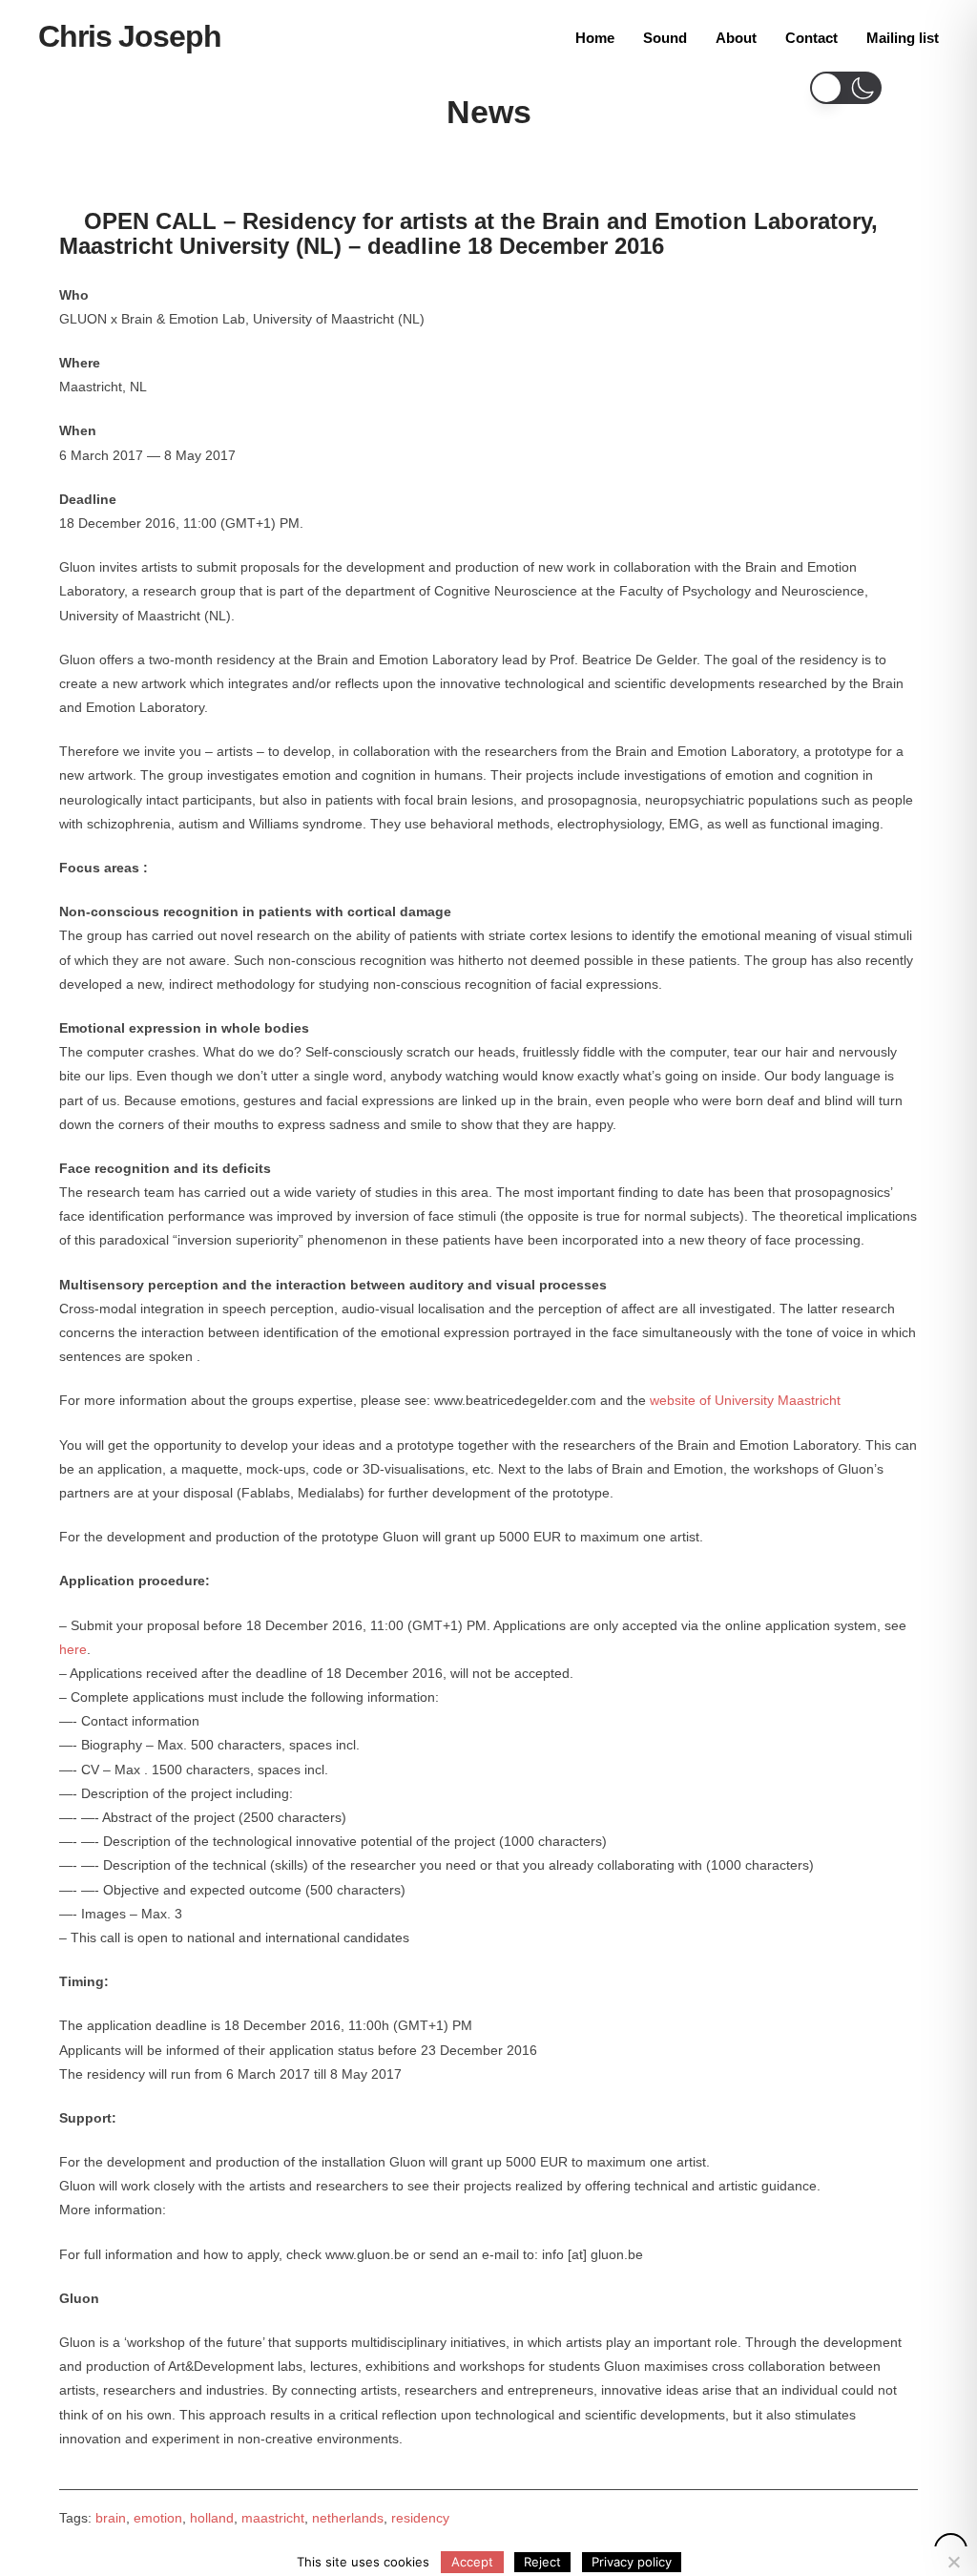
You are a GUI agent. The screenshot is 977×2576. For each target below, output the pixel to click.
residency (420, 2518)
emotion (158, 2518)
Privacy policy (632, 2562)
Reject (542, 2562)
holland (212, 2518)
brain (111, 2518)
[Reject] (953, 2562)
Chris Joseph (130, 36)
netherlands (348, 2518)
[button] (846, 88)
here (73, 1649)
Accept (472, 2562)
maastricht (273, 2518)
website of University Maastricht (745, 1400)
